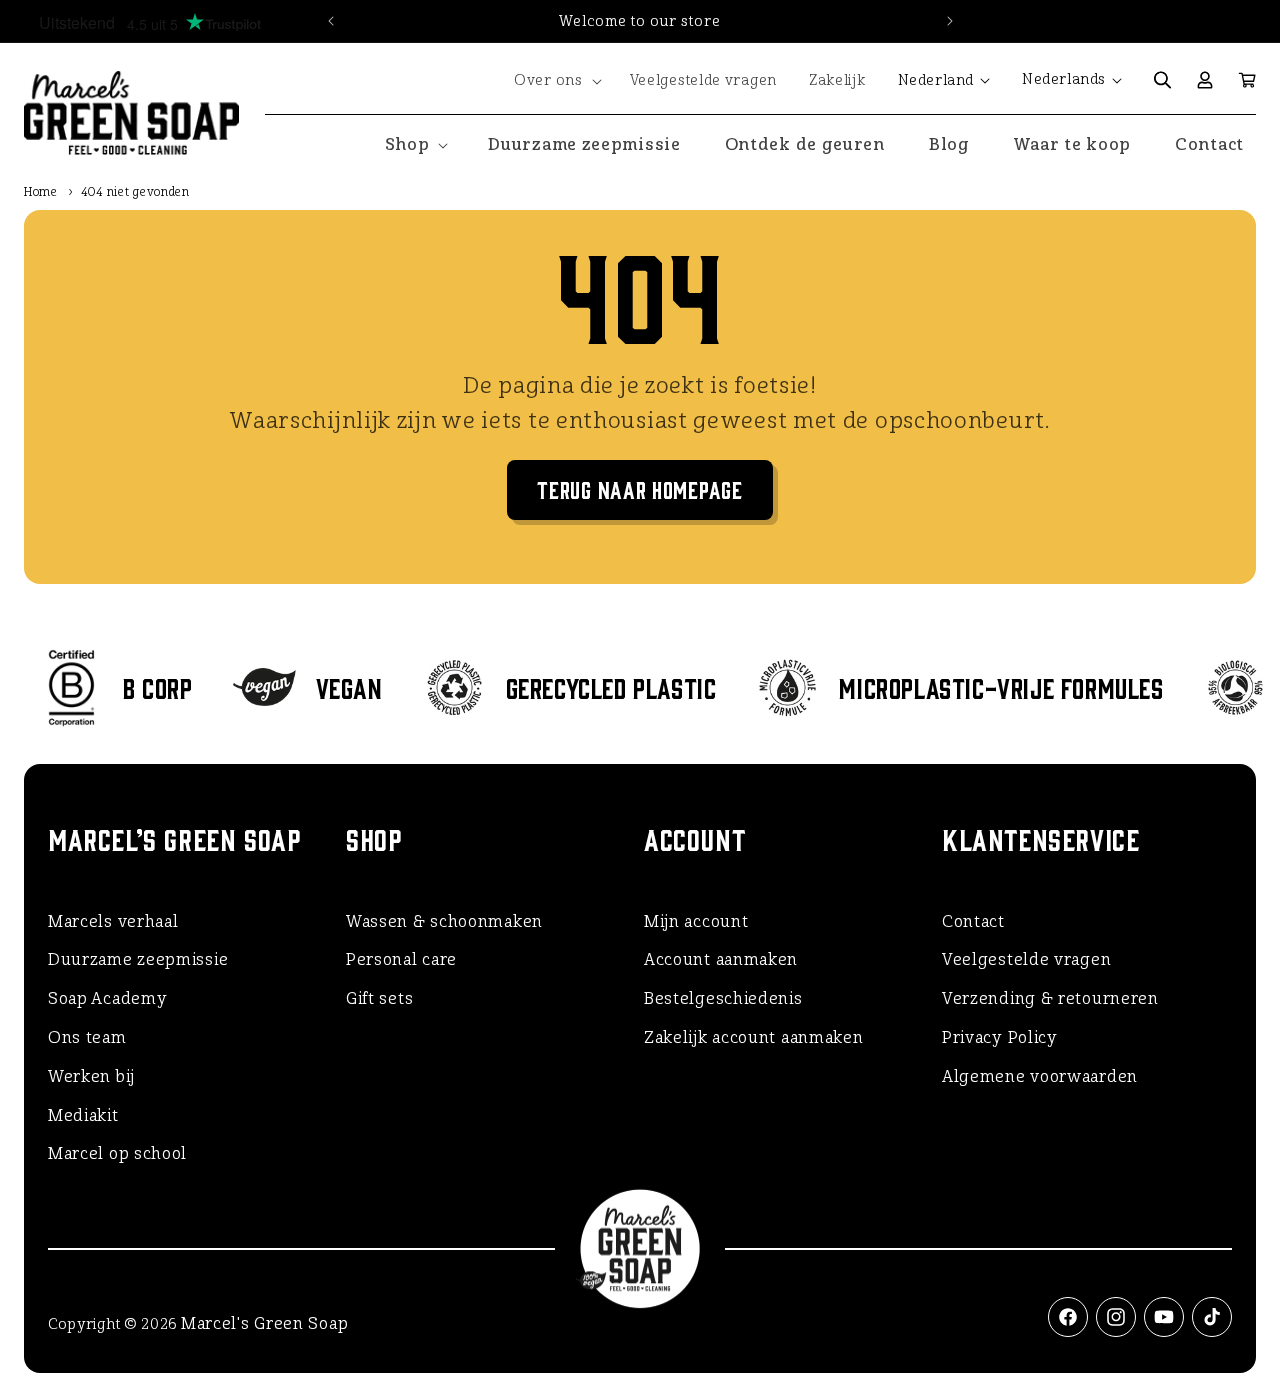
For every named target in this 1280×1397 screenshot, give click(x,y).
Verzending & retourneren (1050, 998)
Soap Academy (107, 998)
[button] (556, 81)
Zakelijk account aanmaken (754, 1037)
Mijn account (696, 921)
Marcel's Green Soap (264, 1323)
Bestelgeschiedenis (723, 998)
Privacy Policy (1000, 1037)
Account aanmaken (721, 959)
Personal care (401, 959)
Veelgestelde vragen (1026, 959)
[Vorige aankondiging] (331, 21)
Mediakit (83, 1115)
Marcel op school (117, 1153)
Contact (973, 921)
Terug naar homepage (639, 488)
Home (41, 192)
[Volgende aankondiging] (950, 21)
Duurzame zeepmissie (138, 959)
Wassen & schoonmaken (444, 921)
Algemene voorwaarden (1040, 1076)
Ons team (87, 1037)
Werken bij (91, 1076)
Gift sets (379, 998)
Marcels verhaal (113, 921)
